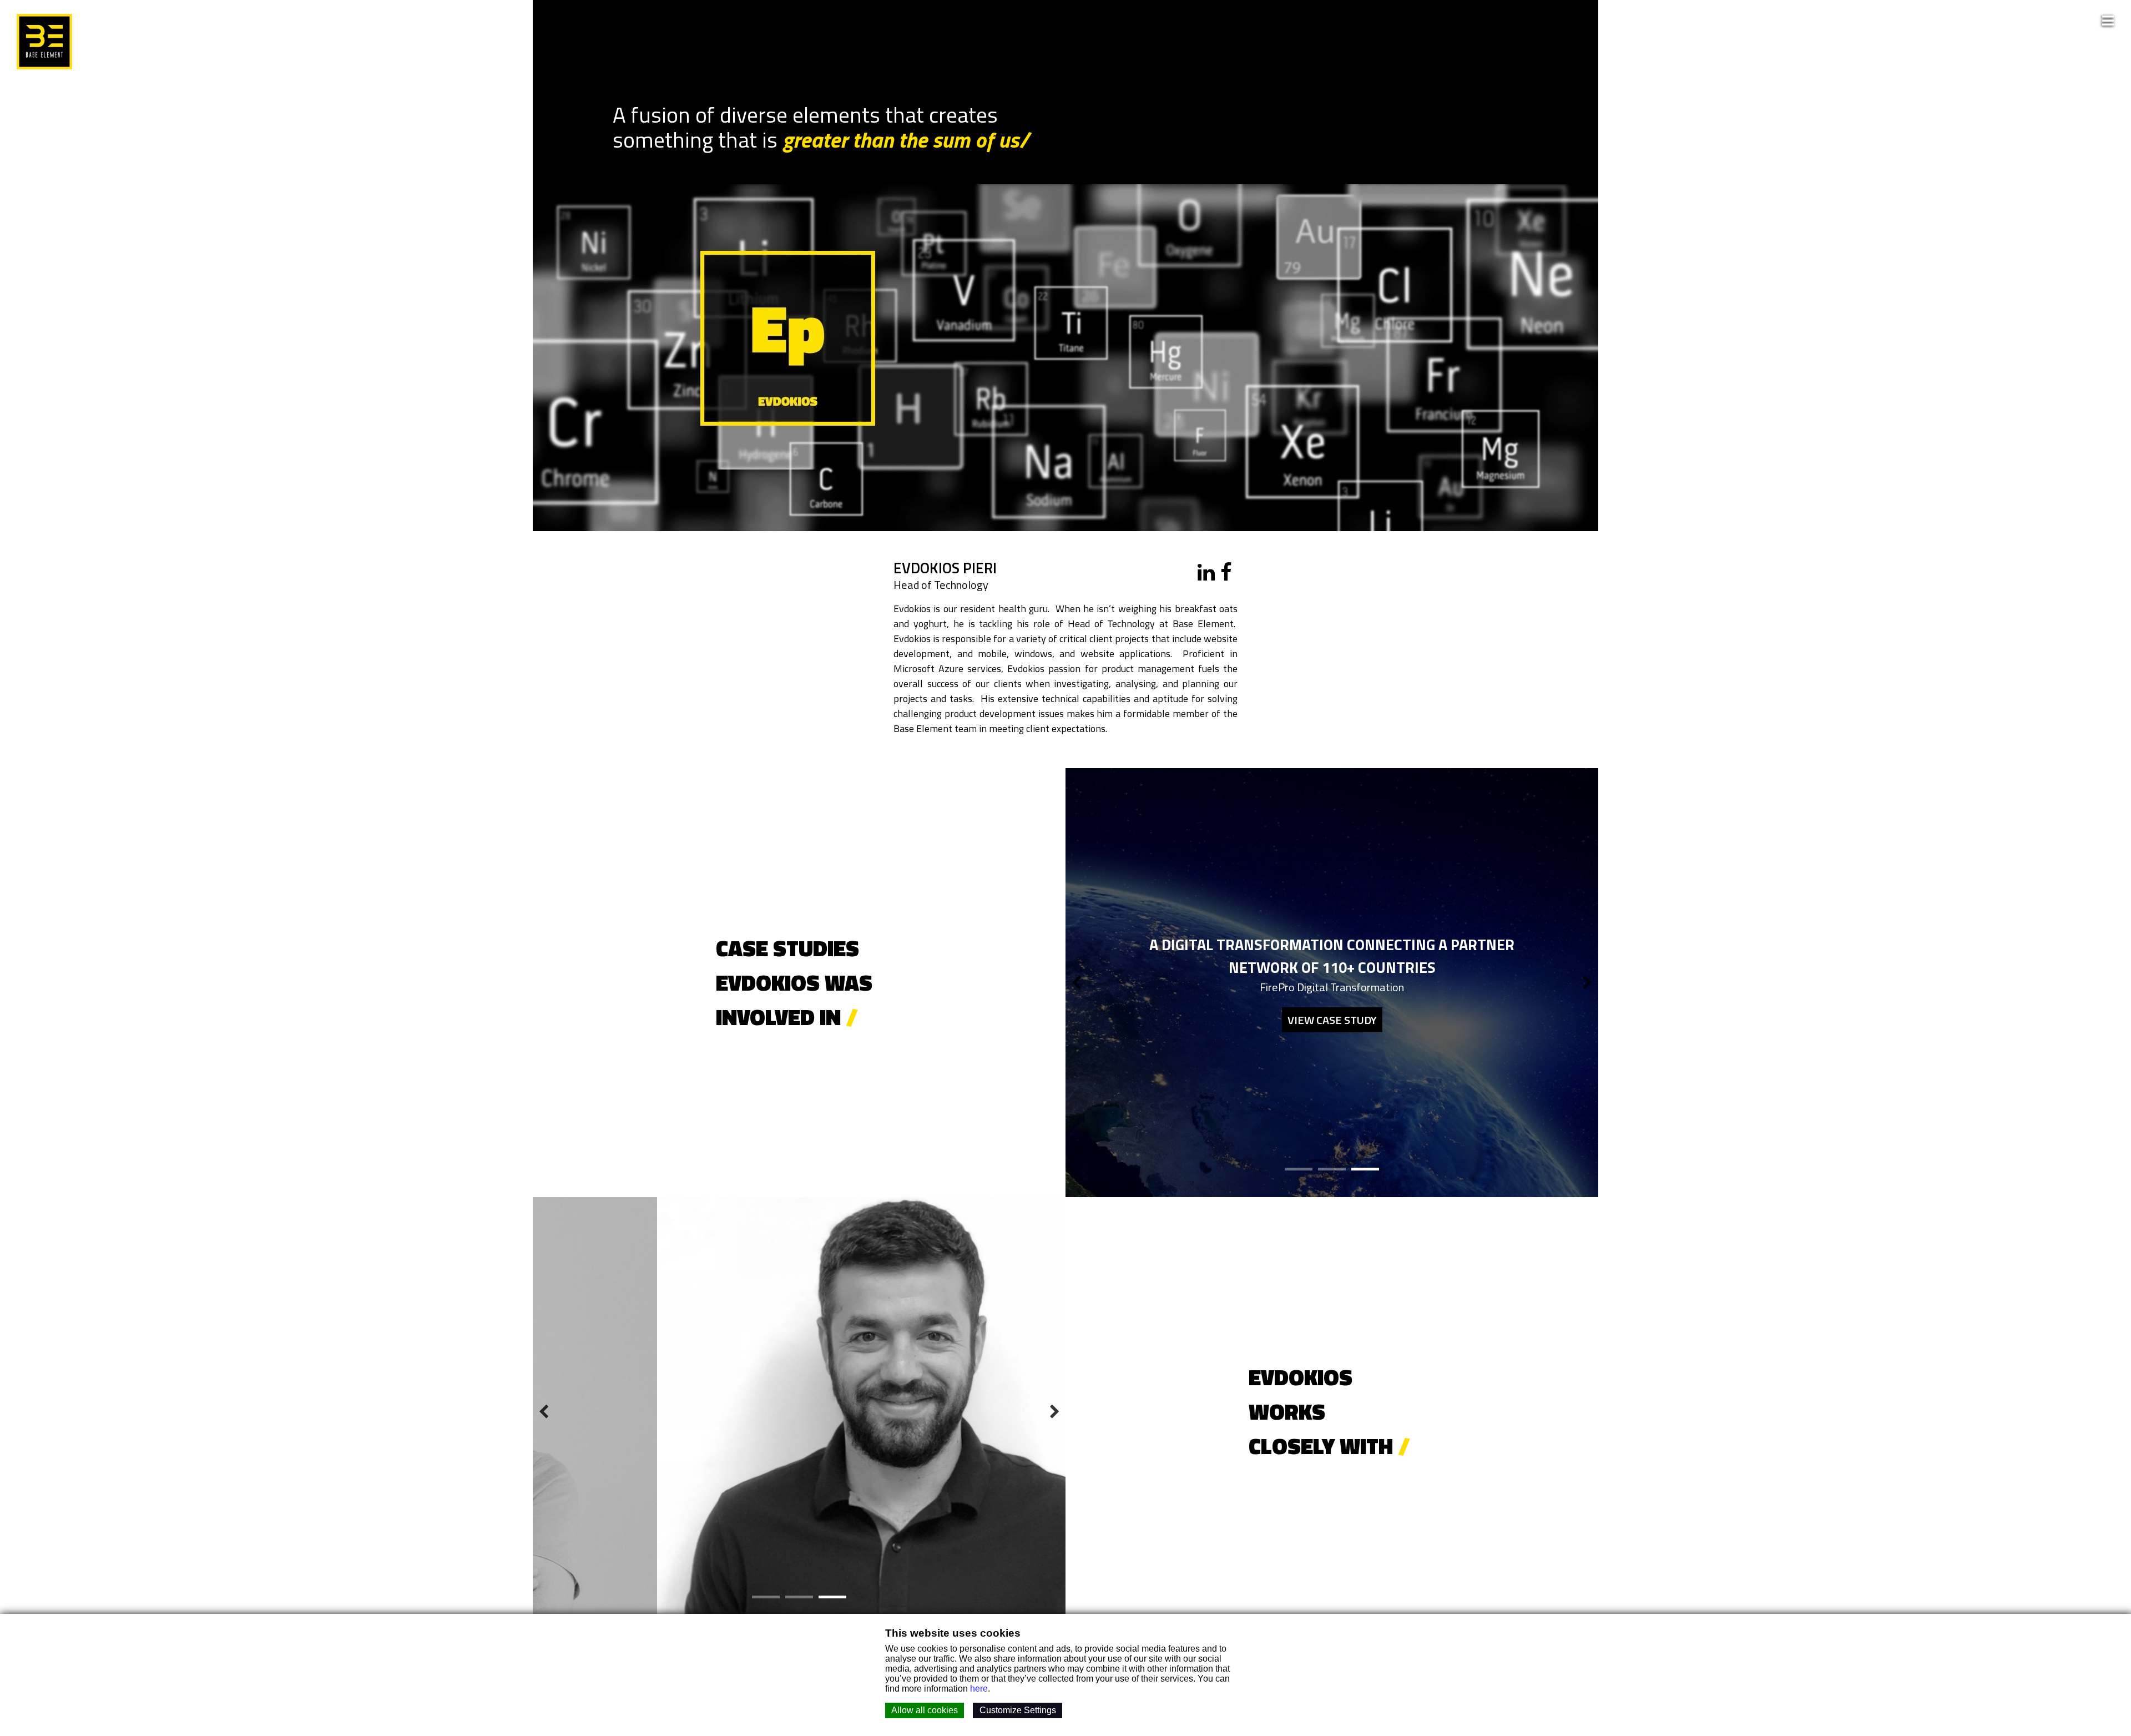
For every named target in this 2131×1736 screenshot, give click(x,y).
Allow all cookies (925, 1710)
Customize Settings (1018, 1710)
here (979, 1689)
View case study (1332, 1019)
